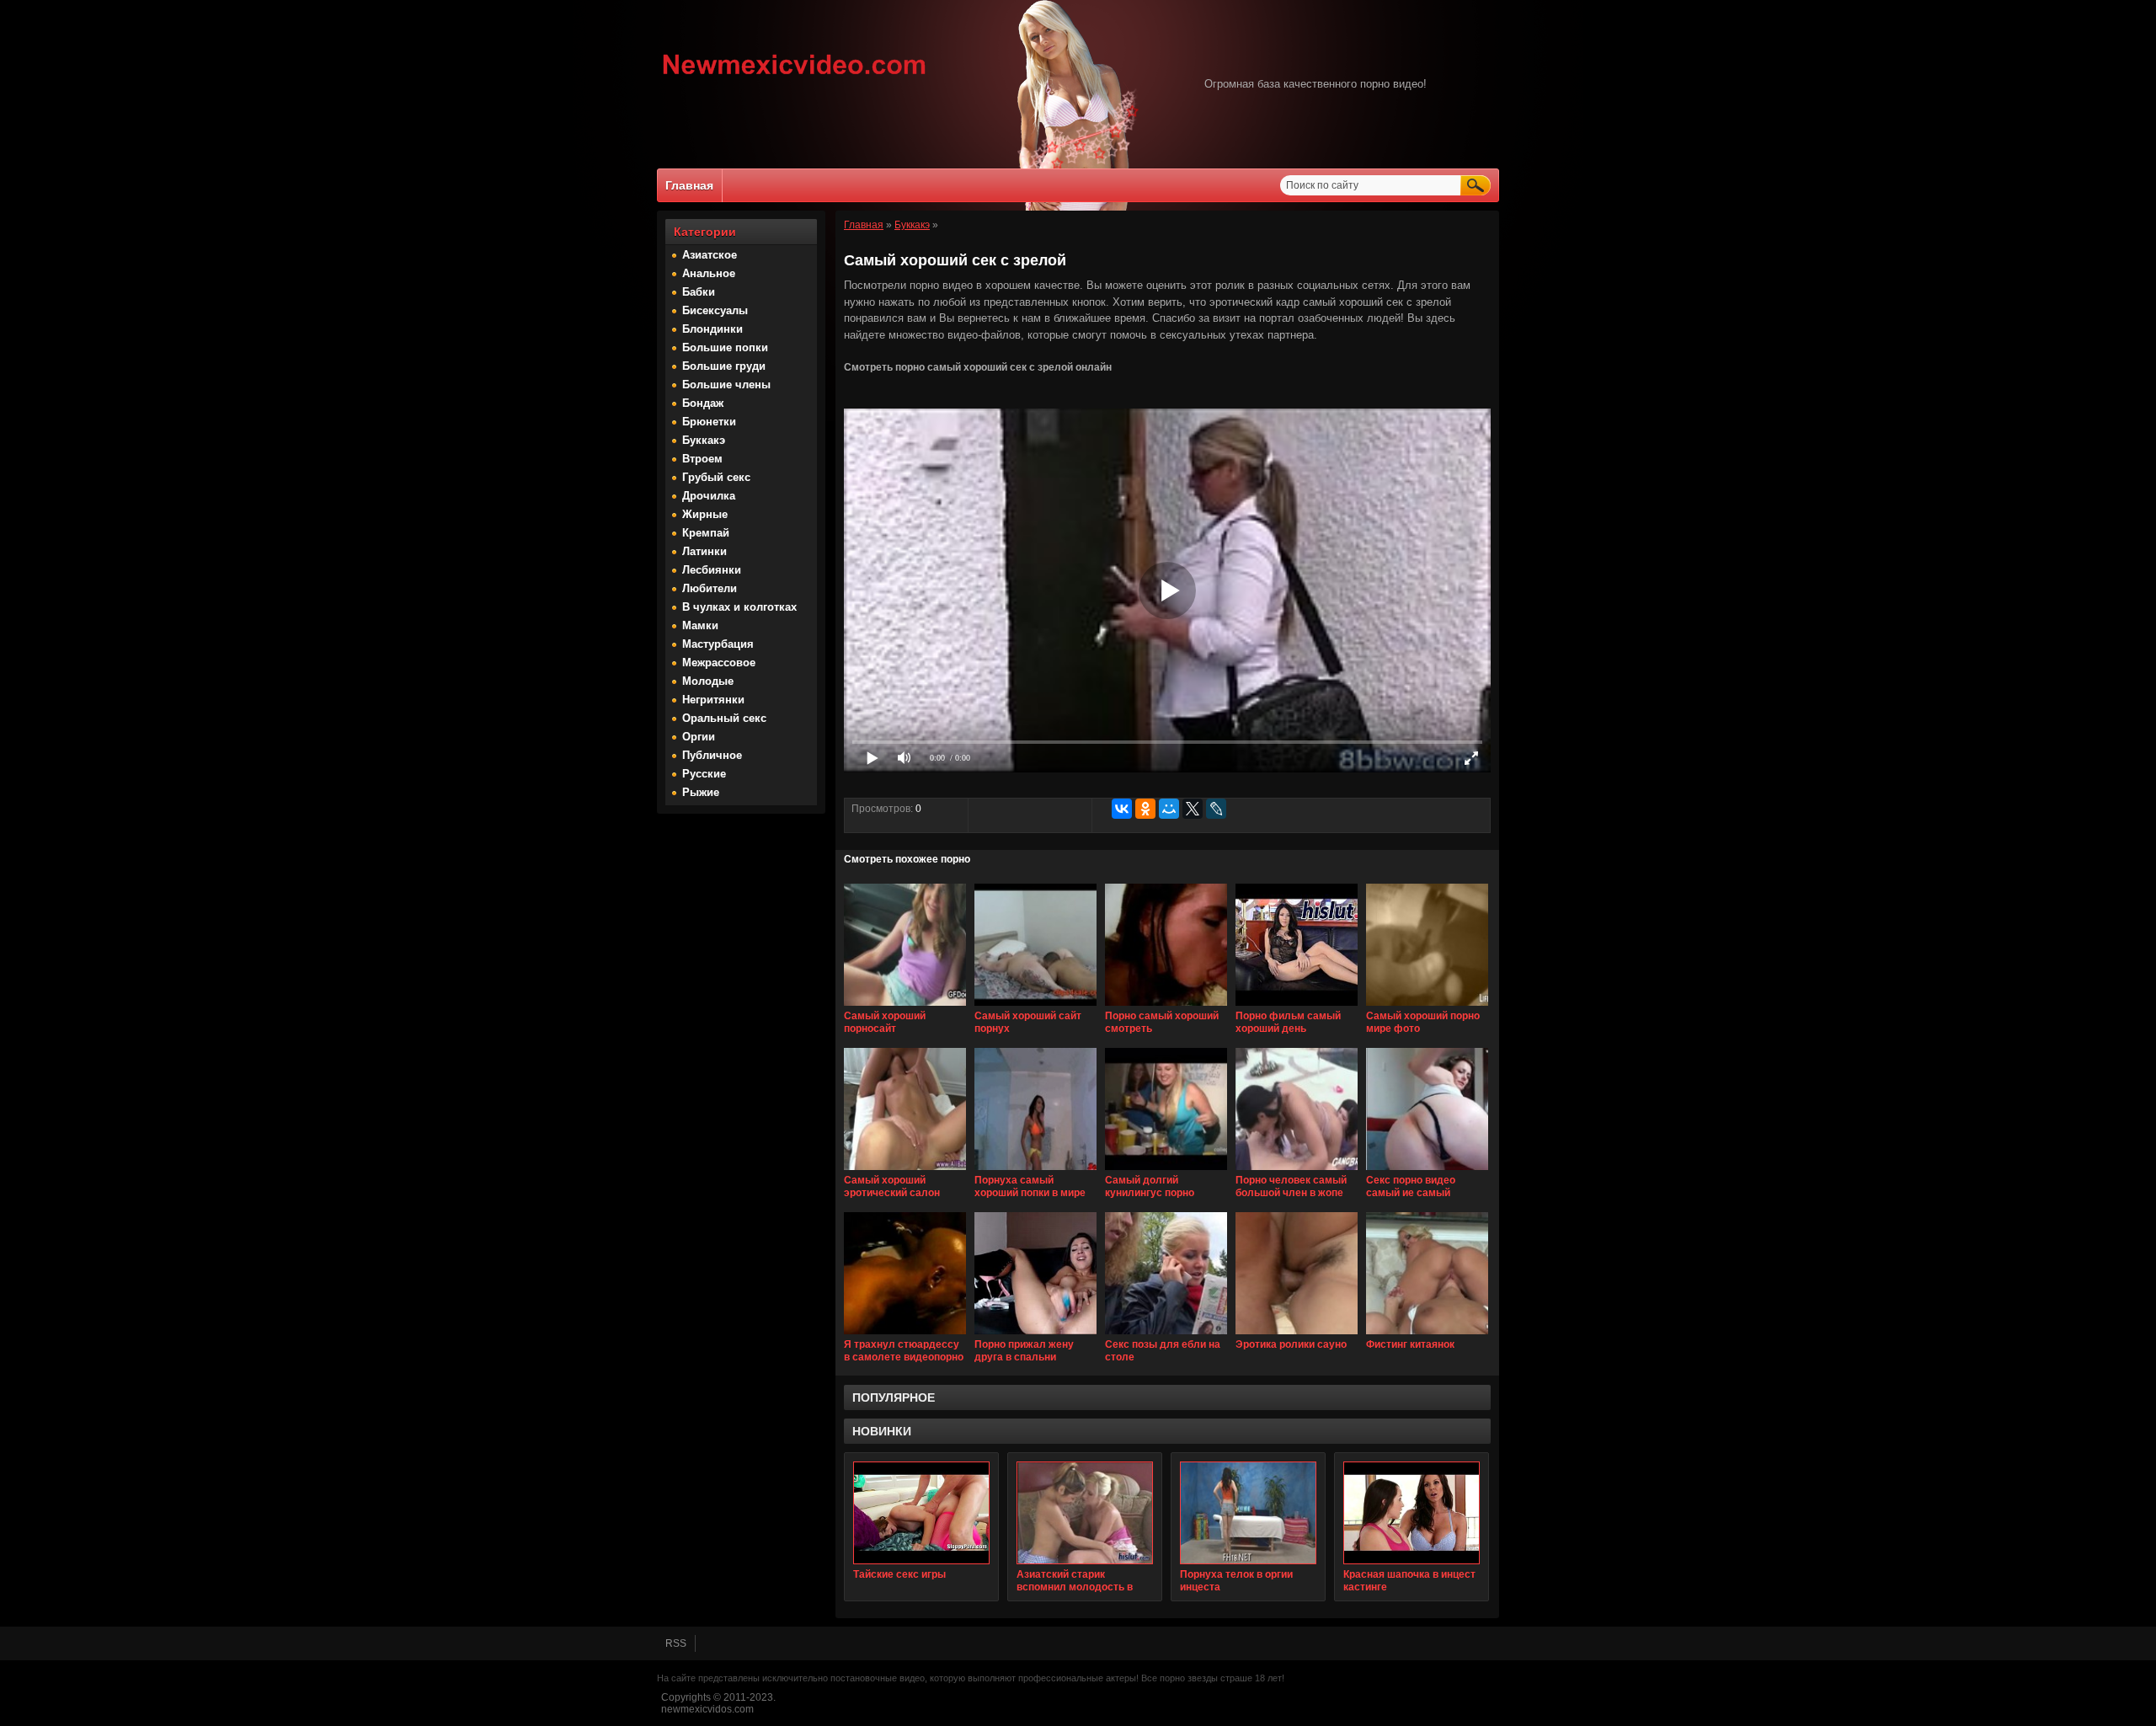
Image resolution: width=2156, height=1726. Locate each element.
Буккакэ (704, 440)
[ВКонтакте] (1122, 809)
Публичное (712, 755)
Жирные (705, 514)
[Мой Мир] (1169, 809)
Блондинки (712, 329)
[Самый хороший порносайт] (905, 1007)
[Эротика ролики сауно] (1297, 1335)
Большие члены (726, 385)
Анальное (709, 273)
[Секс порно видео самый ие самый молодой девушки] (1427, 1171)
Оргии (699, 737)
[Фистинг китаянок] (1427, 1335)
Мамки (700, 625)
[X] (1193, 809)
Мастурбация (718, 644)
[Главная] (795, 77)
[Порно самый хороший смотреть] (1166, 1007)
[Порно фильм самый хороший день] (1297, 1007)
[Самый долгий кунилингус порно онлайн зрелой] (1166, 1171)
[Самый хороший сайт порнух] (1035, 1007)
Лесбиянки (712, 570)
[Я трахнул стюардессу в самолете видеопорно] (905, 1335)
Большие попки (725, 347)
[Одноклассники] (1145, 809)
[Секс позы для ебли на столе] (1166, 1335)
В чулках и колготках (739, 607)
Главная (689, 185)
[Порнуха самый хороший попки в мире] (1035, 1171)
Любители (710, 588)
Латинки (704, 551)
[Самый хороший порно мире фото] (1427, 1007)
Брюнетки (709, 422)
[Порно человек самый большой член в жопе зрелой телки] (1297, 1171)
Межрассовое (719, 663)
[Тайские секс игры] (921, 1513)
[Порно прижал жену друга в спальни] (1035, 1335)
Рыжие (701, 792)
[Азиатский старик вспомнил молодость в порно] (1085, 1513)
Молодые (708, 681)
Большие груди (724, 366)
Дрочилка (709, 496)
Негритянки (713, 700)
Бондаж (703, 403)
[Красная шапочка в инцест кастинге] (1412, 1513)
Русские (704, 774)
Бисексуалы (715, 310)
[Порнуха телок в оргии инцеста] (1248, 1513)
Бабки (699, 292)
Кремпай (706, 533)
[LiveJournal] (1216, 809)
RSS (676, 1643)
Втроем (702, 459)
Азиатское (710, 255)
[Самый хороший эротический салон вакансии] (905, 1171)
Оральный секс (724, 718)
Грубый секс (716, 477)
